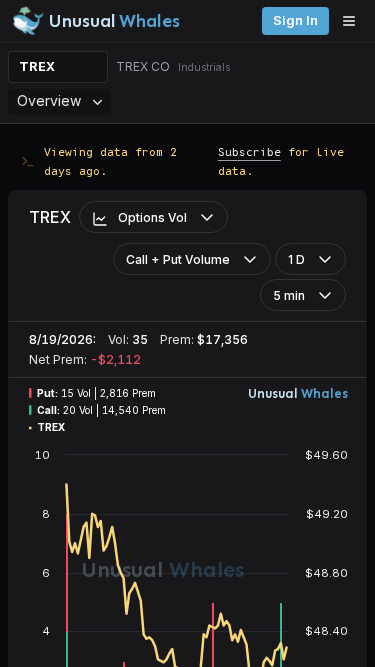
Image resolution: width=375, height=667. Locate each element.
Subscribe (249, 151)
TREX (37, 66)
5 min (289, 295)
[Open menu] (354, 21)
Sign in (295, 20)
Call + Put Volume (178, 259)
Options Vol (152, 217)
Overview (49, 100)
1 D (296, 259)
